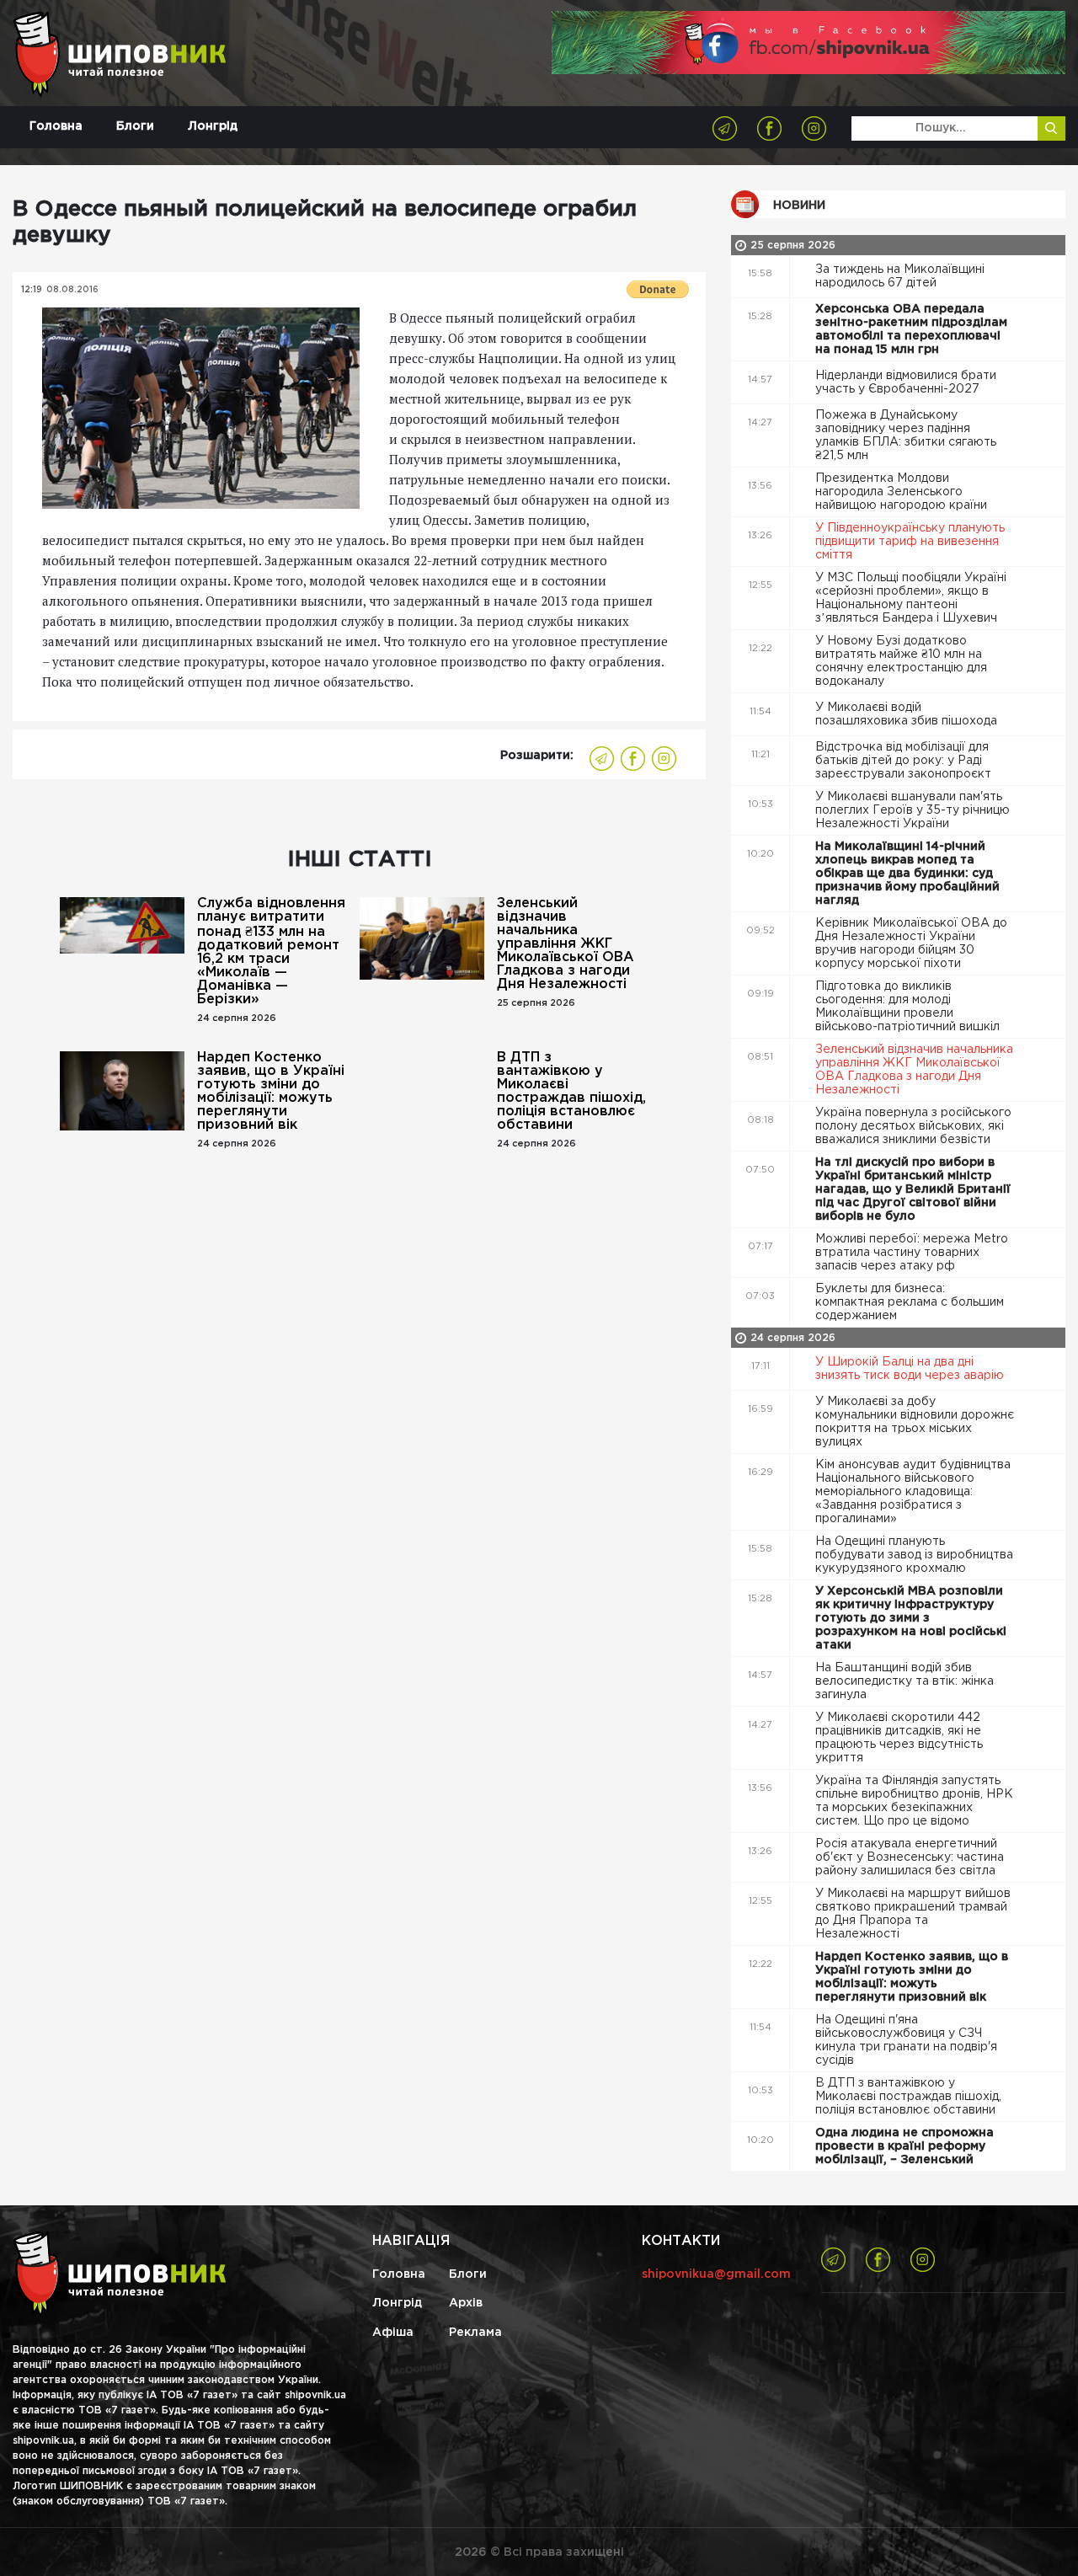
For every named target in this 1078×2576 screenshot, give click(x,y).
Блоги (135, 126)
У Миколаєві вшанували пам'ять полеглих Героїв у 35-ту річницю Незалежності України (913, 810)
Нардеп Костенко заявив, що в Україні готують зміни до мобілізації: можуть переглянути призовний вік (271, 1091)
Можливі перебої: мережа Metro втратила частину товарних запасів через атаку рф (912, 1253)
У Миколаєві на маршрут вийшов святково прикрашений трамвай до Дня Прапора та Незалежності (913, 1914)
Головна (56, 126)
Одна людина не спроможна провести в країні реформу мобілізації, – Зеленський (905, 2146)
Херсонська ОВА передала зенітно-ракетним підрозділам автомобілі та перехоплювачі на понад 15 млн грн (911, 329)
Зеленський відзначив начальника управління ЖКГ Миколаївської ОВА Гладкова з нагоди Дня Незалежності (566, 944)
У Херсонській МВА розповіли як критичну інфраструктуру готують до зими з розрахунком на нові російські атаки (911, 1618)
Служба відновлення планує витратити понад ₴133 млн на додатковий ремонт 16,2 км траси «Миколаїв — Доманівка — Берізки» (271, 951)
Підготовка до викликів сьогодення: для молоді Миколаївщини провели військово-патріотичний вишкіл (909, 1007)
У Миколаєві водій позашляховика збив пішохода (908, 714)
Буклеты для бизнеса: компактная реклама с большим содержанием (910, 1302)
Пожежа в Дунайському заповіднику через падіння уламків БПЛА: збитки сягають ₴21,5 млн (906, 436)
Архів (466, 2303)
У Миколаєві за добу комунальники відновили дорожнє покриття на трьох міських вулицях (915, 1422)
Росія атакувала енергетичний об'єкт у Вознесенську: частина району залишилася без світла (910, 1857)
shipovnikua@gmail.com (716, 2274)
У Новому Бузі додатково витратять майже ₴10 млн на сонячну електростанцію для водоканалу (901, 661)
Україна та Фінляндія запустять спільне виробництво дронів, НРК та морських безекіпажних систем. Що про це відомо (914, 1801)
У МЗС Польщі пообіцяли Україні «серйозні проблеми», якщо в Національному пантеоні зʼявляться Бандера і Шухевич (911, 598)
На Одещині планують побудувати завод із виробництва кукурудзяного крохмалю (914, 1555)
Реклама (475, 2333)
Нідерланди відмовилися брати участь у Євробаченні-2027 (906, 382)
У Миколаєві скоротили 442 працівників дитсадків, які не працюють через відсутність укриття (899, 1738)
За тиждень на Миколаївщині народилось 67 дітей (900, 276)
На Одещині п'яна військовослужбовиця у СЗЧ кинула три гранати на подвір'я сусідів (906, 2040)
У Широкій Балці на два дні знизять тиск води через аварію (911, 1369)
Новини (799, 206)
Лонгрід (213, 126)
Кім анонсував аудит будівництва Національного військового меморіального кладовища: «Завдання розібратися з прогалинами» (913, 1492)
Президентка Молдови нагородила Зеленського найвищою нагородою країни (903, 492)
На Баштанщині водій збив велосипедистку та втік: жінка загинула (905, 1681)
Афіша (393, 2333)
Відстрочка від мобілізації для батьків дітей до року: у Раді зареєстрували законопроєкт (905, 761)
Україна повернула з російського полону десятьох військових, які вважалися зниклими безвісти (913, 1126)
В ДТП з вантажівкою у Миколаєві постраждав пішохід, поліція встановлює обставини (571, 1091)
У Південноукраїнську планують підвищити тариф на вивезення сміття (910, 542)
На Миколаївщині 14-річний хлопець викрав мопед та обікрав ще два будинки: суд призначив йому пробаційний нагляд (907, 874)
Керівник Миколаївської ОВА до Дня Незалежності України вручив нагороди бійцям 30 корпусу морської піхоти (911, 943)
